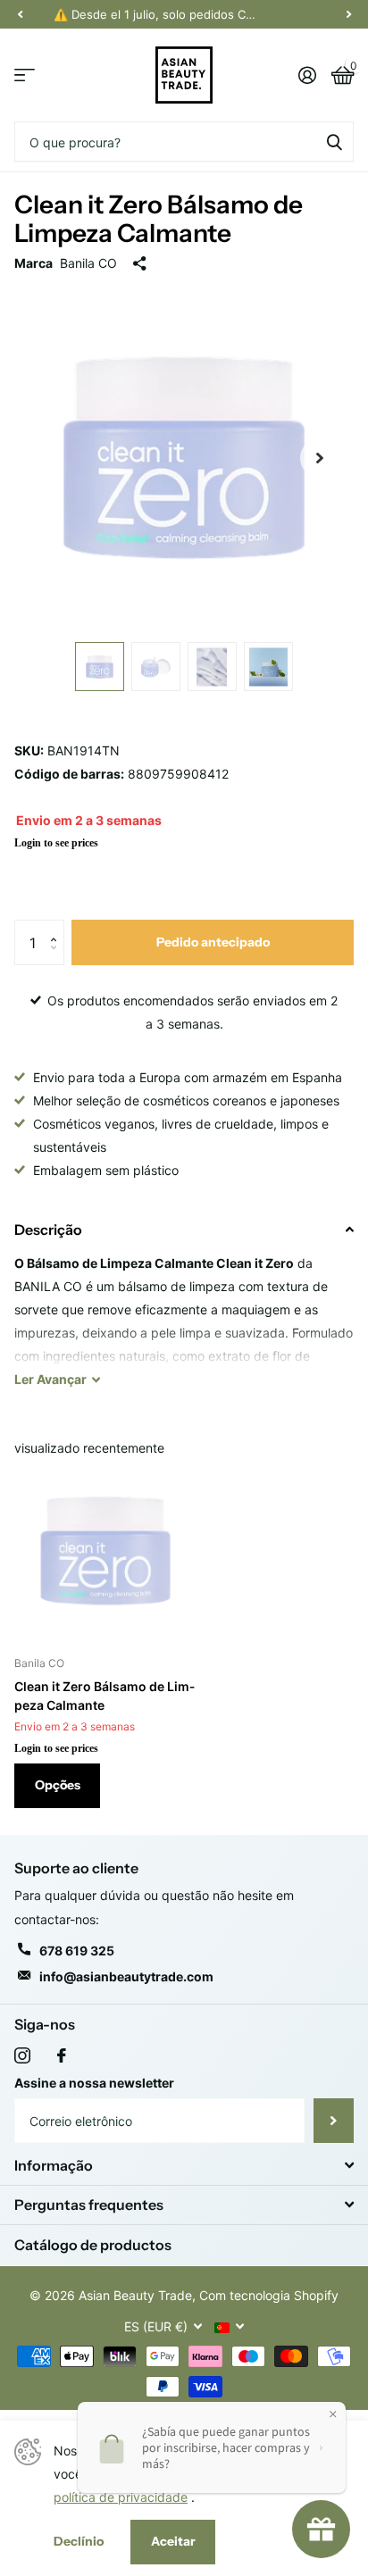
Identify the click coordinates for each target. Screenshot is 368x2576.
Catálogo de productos (93, 2245)
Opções (58, 1785)
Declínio (79, 2541)
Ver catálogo (25, 75)
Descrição (48, 1230)
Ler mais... (291, 14)
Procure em (334, 142)
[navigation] (20, 14)
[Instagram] (22, 2055)
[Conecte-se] (307, 75)
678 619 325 (77, 1951)
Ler (50, 1379)
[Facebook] (62, 2055)
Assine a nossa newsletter (94, 2083)
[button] (58, 926)
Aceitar (173, 2541)
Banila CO (88, 263)
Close (184, 2165)
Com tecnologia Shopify (269, 2295)
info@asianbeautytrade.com (126, 1976)
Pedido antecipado (213, 942)
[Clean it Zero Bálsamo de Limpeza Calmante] (105, 1551)
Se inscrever (334, 2121)
